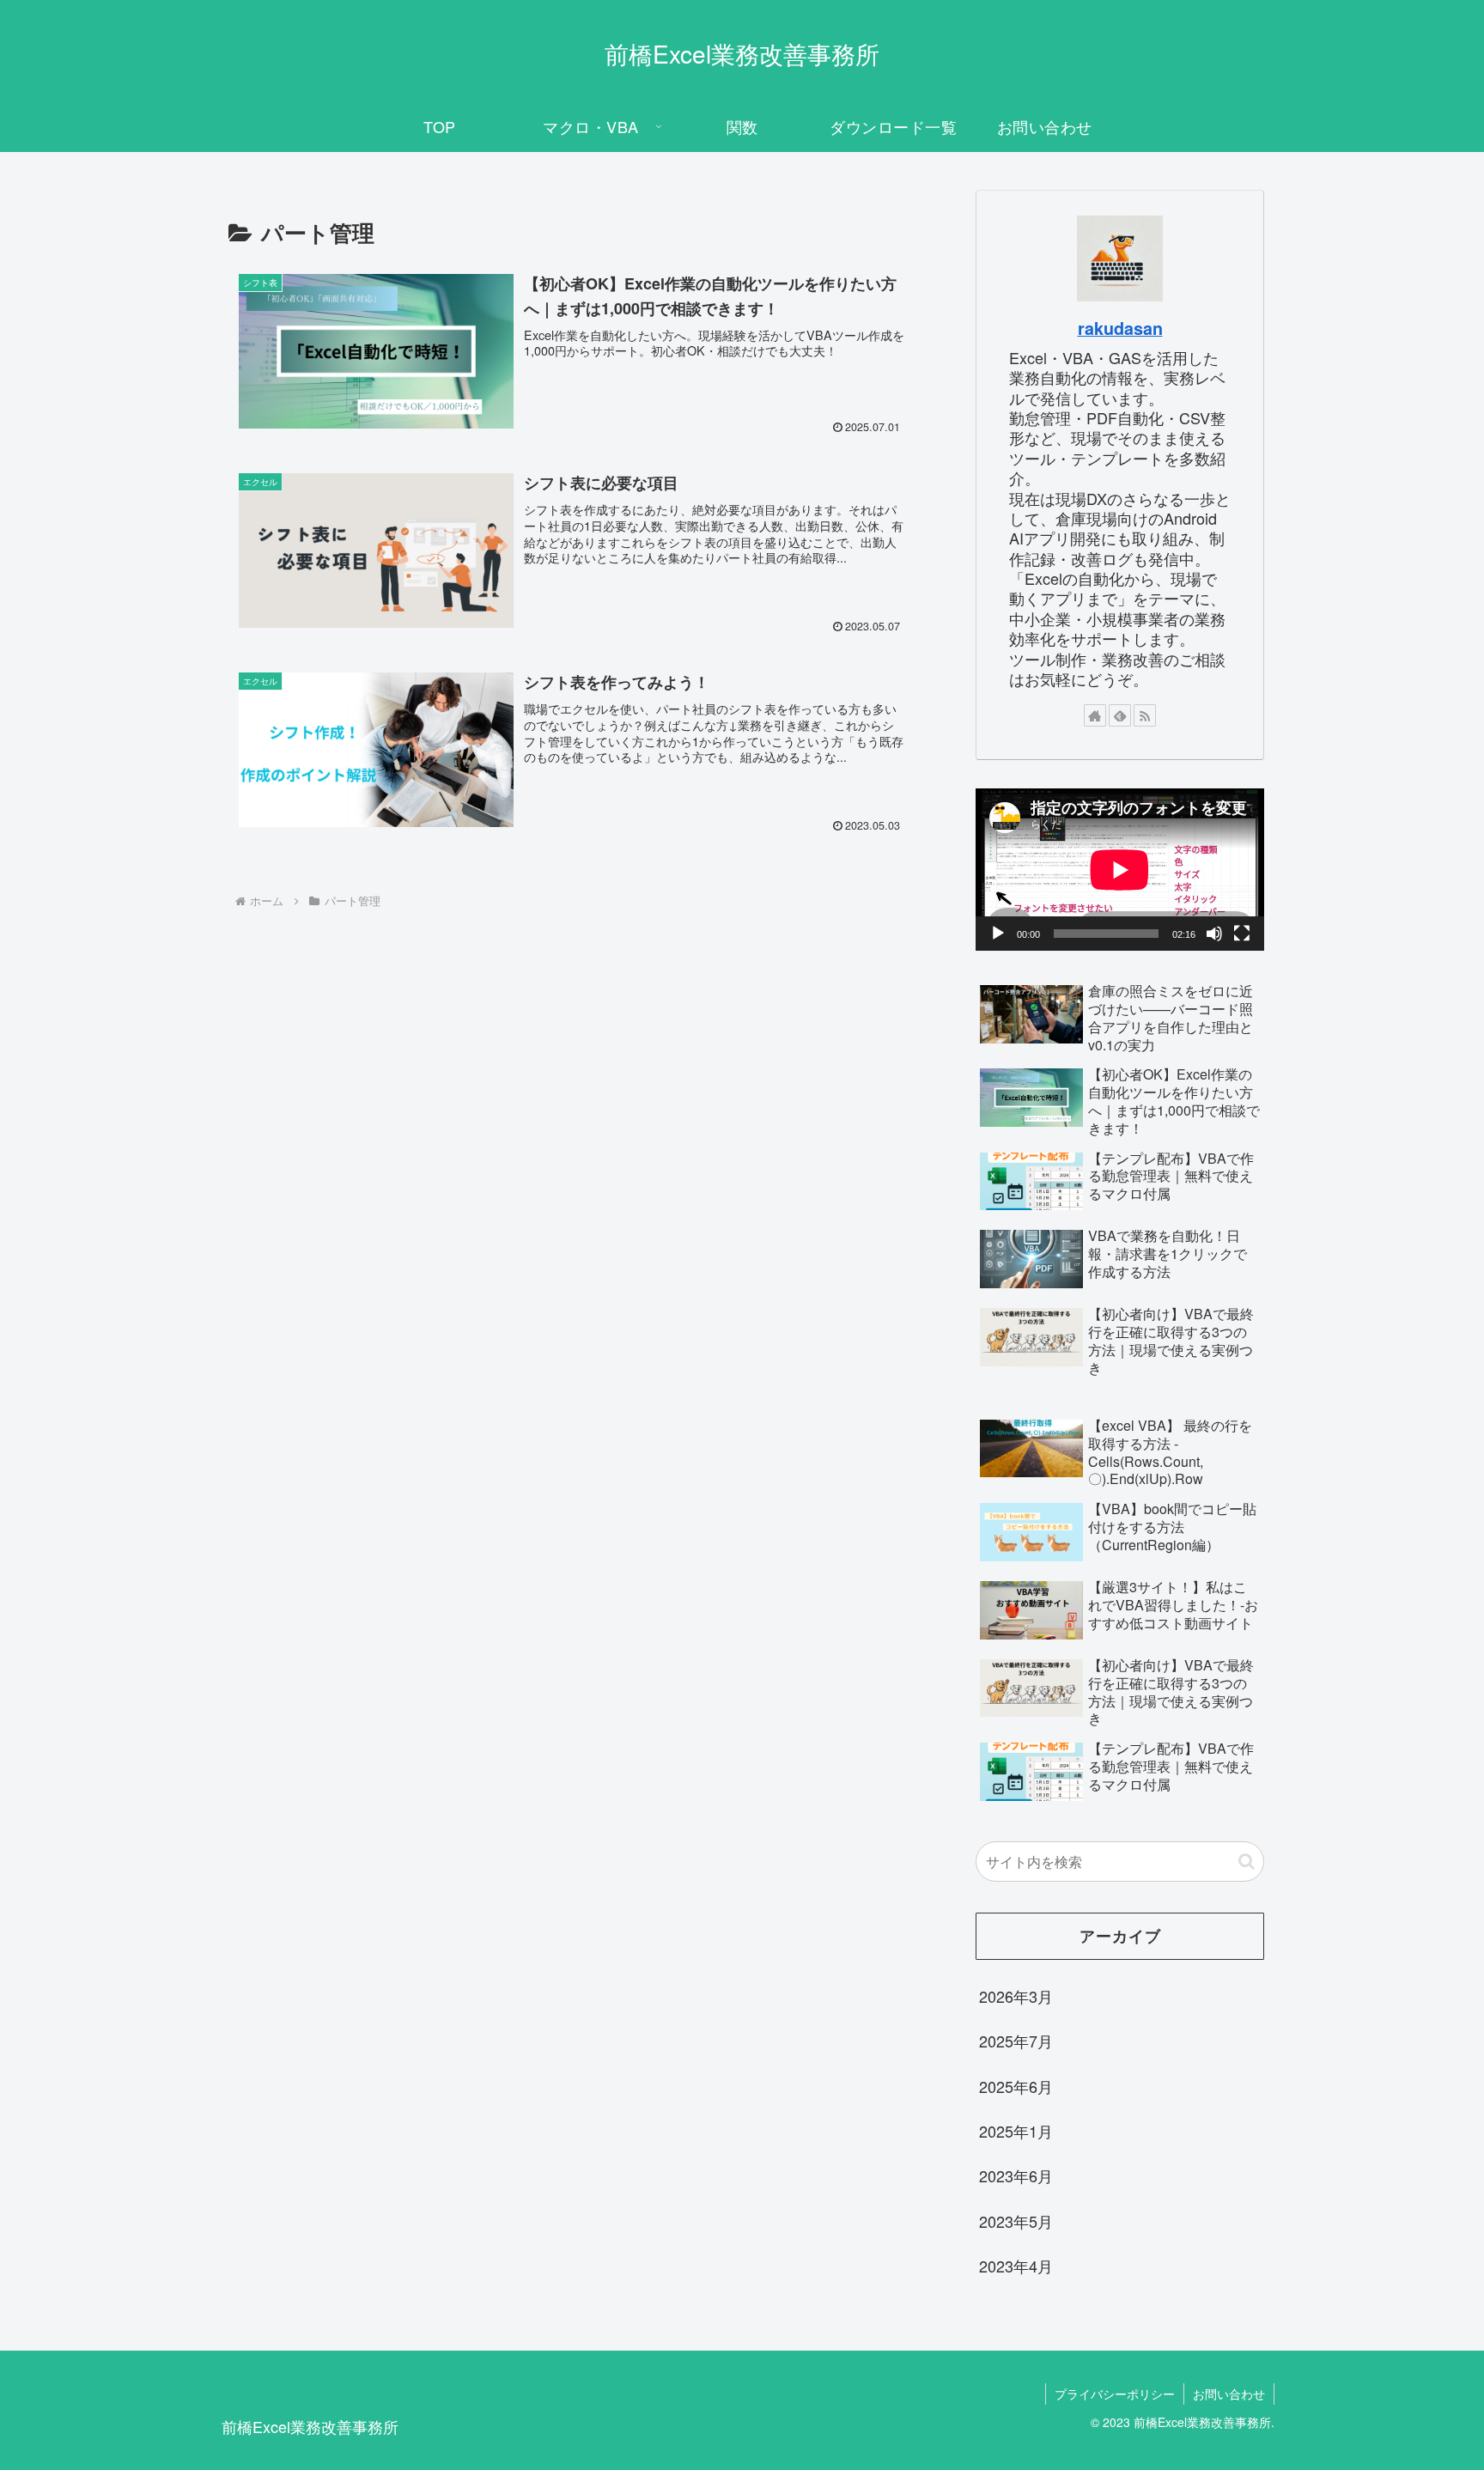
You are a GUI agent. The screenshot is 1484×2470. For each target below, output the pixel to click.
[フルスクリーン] (1242, 934)
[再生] (998, 934)
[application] (1120, 870)
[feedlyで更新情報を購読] (1120, 715)
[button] (1247, 1862)
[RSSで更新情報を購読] (1145, 715)
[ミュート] (1214, 934)
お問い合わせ (1229, 2394)
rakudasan (1120, 328)
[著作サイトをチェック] (1095, 715)
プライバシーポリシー (1115, 2394)
